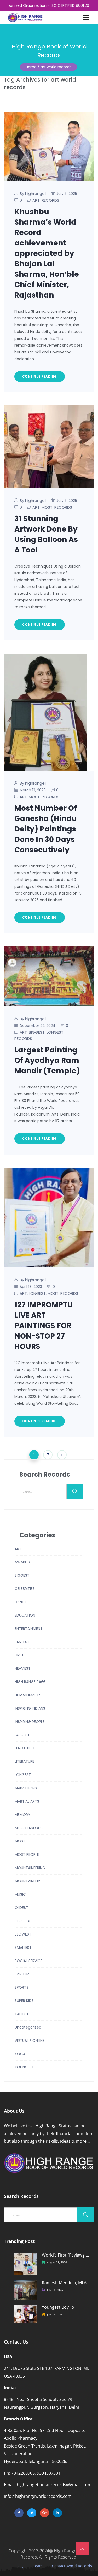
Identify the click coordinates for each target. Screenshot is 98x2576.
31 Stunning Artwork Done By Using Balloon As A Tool (46, 534)
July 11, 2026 (55, 2290)
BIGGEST (37, 1032)
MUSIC (20, 1894)
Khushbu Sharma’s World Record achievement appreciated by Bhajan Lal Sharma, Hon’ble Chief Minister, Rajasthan (47, 253)
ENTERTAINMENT (29, 1629)
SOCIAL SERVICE (28, 1961)
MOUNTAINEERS (28, 1881)
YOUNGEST (24, 2067)
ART (36, 200)
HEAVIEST (23, 1668)
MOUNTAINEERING (30, 1868)
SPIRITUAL (23, 1974)
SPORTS (22, 1987)
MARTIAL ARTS (27, 1801)
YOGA (20, 2054)
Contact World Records (72, 2566)
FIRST (19, 1655)
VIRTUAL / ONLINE (30, 2041)
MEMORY (22, 1815)
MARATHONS (26, 1788)
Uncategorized (28, 2027)
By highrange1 (33, 193)
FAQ (20, 2566)
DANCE (21, 1602)
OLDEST (21, 1908)
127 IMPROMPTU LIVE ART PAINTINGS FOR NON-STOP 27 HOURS (44, 1326)
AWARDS (22, 1562)
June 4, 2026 (55, 2314)
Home (31, 67)
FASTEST (22, 1642)
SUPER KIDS (24, 2001)
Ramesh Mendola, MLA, (65, 2283)
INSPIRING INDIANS (30, 1708)
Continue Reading (40, 376)
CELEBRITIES (25, 1589)
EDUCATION (25, 1615)
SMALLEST (23, 1948)
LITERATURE (24, 1761)
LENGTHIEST (25, 1748)
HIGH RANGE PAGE (30, 1682)
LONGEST (55, 1032)
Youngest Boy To (58, 2307)
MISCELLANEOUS (29, 1828)
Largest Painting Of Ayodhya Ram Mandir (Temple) (47, 1060)
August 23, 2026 (57, 2262)
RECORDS (50, 200)
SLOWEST (23, 1934)
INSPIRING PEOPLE (30, 1722)
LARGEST (22, 1735)
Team (38, 2566)
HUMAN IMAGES (28, 1695)
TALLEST (22, 2014)
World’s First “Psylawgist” (66, 2255)
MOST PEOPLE (27, 1854)
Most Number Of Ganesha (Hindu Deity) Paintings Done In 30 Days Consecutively (46, 829)
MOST (47, 507)
